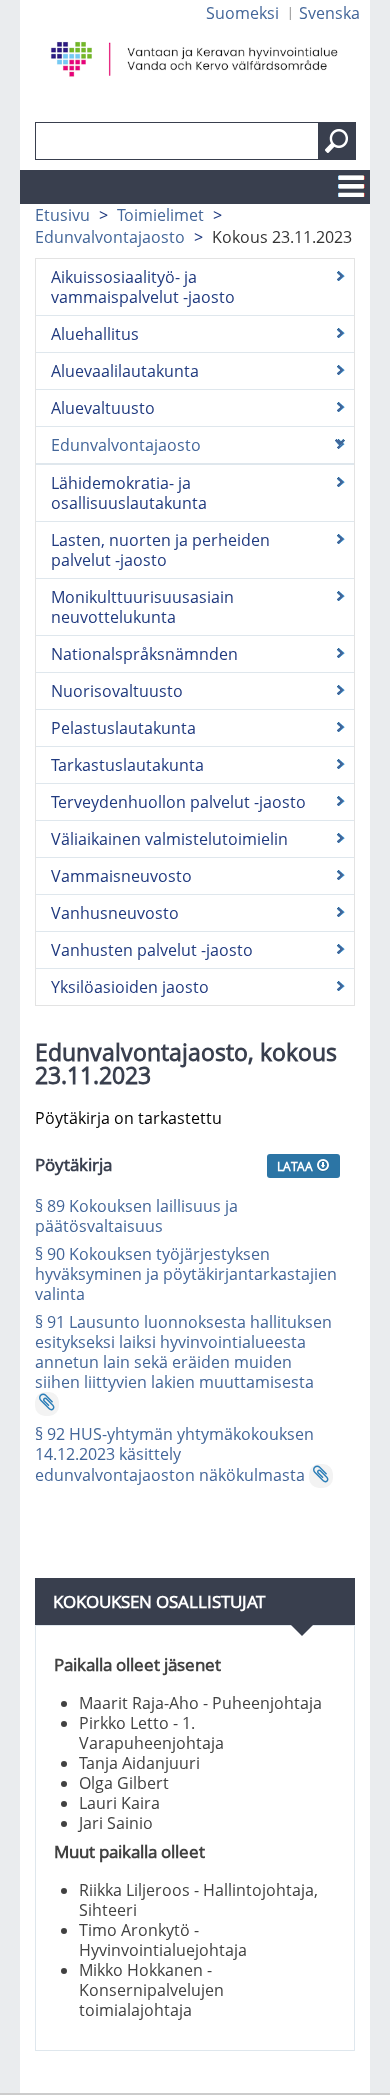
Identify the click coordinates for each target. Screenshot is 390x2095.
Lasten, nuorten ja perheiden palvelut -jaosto (160, 550)
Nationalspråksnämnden (144, 654)
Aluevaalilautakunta (125, 371)
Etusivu (62, 215)
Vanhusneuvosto (115, 913)
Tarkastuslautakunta (127, 765)
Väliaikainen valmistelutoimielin (169, 839)
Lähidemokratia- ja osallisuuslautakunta (129, 493)
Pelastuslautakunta (123, 728)
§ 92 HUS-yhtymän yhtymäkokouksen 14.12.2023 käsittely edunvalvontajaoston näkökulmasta (174, 1454)
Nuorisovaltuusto (117, 691)
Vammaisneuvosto (121, 876)
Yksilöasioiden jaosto (130, 987)
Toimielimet (160, 215)
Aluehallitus (95, 334)
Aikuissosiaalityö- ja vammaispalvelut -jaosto (143, 287)
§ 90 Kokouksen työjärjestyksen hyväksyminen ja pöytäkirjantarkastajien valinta (186, 1274)
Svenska (329, 13)
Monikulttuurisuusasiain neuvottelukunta (142, 607)
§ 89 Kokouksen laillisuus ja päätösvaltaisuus (136, 1216)
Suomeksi (242, 13)
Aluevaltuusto (103, 408)
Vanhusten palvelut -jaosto (152, 950)
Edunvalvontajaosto (110, 237)
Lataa (296, 1166)
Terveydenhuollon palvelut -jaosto (178, 802)
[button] (337, 141)
